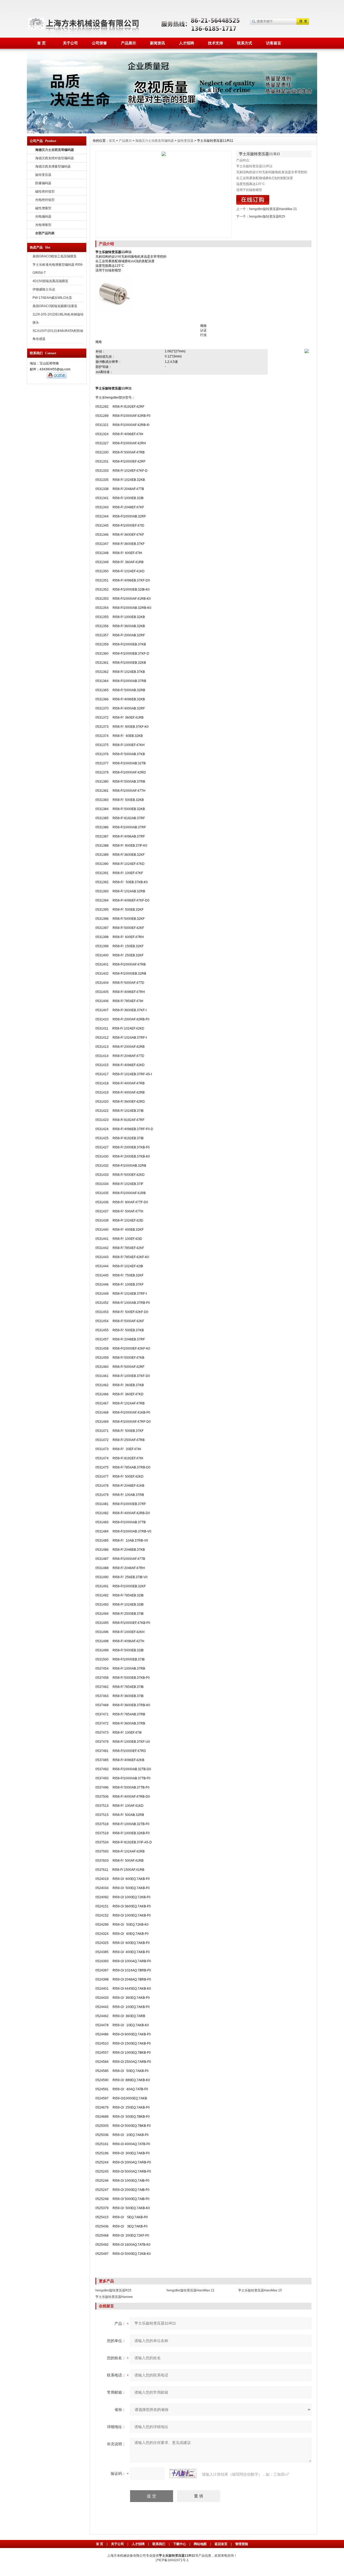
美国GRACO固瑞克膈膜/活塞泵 (55, 306)
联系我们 (159, 2544)
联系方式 (245, 43)
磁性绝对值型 (45, 191)
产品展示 (128, 43)
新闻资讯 (157, 43)
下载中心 (180, 2544)
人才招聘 (187, 43)
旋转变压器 (43, 175)
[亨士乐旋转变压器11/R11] (164, 194)
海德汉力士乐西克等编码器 (155, 141)
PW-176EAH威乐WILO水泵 (52, 298)
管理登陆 (242, 2544)
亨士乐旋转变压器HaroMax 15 (260, 2290)
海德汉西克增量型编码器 (53, 166)
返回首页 (221, 2544)
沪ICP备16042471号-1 (172, 2560)
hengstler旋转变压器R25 (267, 217)
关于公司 (70, 43)
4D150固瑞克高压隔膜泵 (50, 281)
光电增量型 (43, 225)
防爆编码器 (43, 183)
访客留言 (274, 43)
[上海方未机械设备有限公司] (172, 55)
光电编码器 (43, 217)
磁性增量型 (43, 208)
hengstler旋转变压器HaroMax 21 (273, 209)
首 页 (41, 43)
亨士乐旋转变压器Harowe (114, 2297)
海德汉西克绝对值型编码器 (55, 158)
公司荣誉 (99, 43)
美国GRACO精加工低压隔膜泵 (55, 256)
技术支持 (216, 43)
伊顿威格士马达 (44, 289)
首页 (112, 141)
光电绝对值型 (45, 200)
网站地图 (200, 2544)
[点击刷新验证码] (183, 2474)
